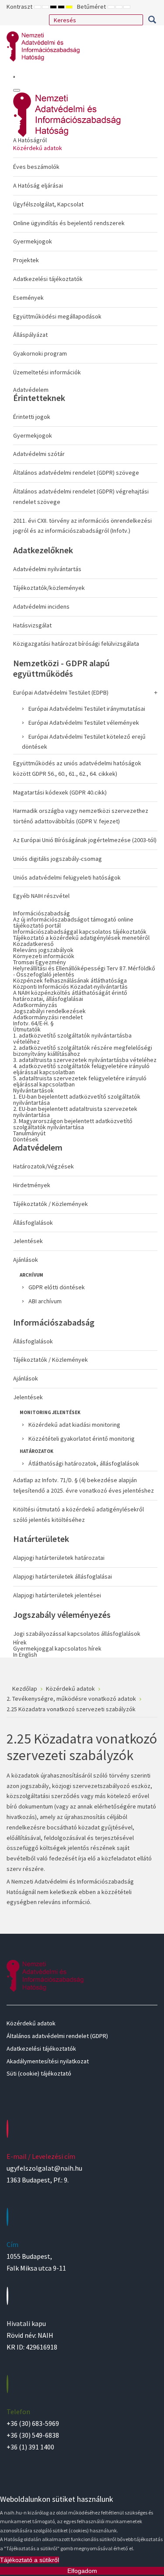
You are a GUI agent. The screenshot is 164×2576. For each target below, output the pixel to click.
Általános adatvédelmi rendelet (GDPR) (57, 2036)
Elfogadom (82, 2571)
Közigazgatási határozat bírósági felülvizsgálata (76, 644)
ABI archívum (45, 1301)
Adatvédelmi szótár (39, 454)
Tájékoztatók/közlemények (49, 588)
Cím (12, 2244)
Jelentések (28, 1241)
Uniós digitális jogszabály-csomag (58, 859)
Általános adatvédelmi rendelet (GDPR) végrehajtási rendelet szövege (81, 497)
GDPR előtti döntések (57, 1287)
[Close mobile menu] (17, 90)
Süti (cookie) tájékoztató (39, 2073)
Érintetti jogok (32, 417)
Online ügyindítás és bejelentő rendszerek (69, 223)
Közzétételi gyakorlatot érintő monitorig (82, 1439)
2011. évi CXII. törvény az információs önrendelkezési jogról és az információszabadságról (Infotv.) (82, 526)
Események (28, 298)
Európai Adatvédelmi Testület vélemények (84, 723)
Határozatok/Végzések (44, 1166)
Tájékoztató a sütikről (30, 2560)
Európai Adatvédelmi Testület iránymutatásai (87, 709)
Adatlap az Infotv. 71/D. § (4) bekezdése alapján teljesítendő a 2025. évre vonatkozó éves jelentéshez (84, 1485)
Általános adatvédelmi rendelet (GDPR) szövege (76, 473)
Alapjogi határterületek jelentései (57, 1595)
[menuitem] (85, 258)
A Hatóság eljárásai (38, 185)
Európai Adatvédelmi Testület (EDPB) (61, 692)
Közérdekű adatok (38, 148)
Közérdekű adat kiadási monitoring (74, 1425)
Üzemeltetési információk (47, 372)
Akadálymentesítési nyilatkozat (48, 2061)
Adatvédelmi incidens (41, 606)
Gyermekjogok (33, 241)
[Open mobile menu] (14, 77)
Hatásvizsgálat (32, 625)
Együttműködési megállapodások (57, 316)
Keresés (152, 20)
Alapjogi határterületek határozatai (59, 1558)
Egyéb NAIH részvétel (41, 896)
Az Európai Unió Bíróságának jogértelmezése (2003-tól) (85, 840)
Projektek (26, 260)
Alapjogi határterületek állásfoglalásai (63, 1576)
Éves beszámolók (36, 167)
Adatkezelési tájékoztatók (48, 279)
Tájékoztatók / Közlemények (51, 1204)
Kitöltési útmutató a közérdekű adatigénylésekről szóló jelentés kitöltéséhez (79, 1514)
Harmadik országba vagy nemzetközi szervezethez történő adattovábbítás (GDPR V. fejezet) (81, 816)
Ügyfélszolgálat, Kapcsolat (48, 204)
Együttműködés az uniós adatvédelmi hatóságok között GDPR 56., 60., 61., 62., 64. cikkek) (77, 768)
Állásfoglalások (33, 1223)
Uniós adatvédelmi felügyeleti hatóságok (67, 877)
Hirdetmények (32, 1185)
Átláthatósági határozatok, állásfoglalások (84, 1463)
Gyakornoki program (40, 353)
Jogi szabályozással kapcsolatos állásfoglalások (77, 1634)
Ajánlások (26, 1260)
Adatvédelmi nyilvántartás (47, 569)
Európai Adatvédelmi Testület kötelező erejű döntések (84, 742)
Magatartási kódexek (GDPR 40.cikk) (60, 792)
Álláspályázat (30, 335)
